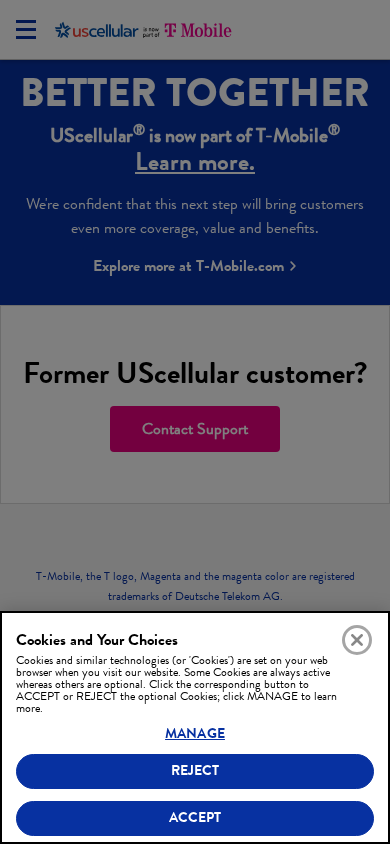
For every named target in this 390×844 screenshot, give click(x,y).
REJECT (195, 770)
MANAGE (195, 733)
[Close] (357, 640)
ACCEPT (195, 817)
